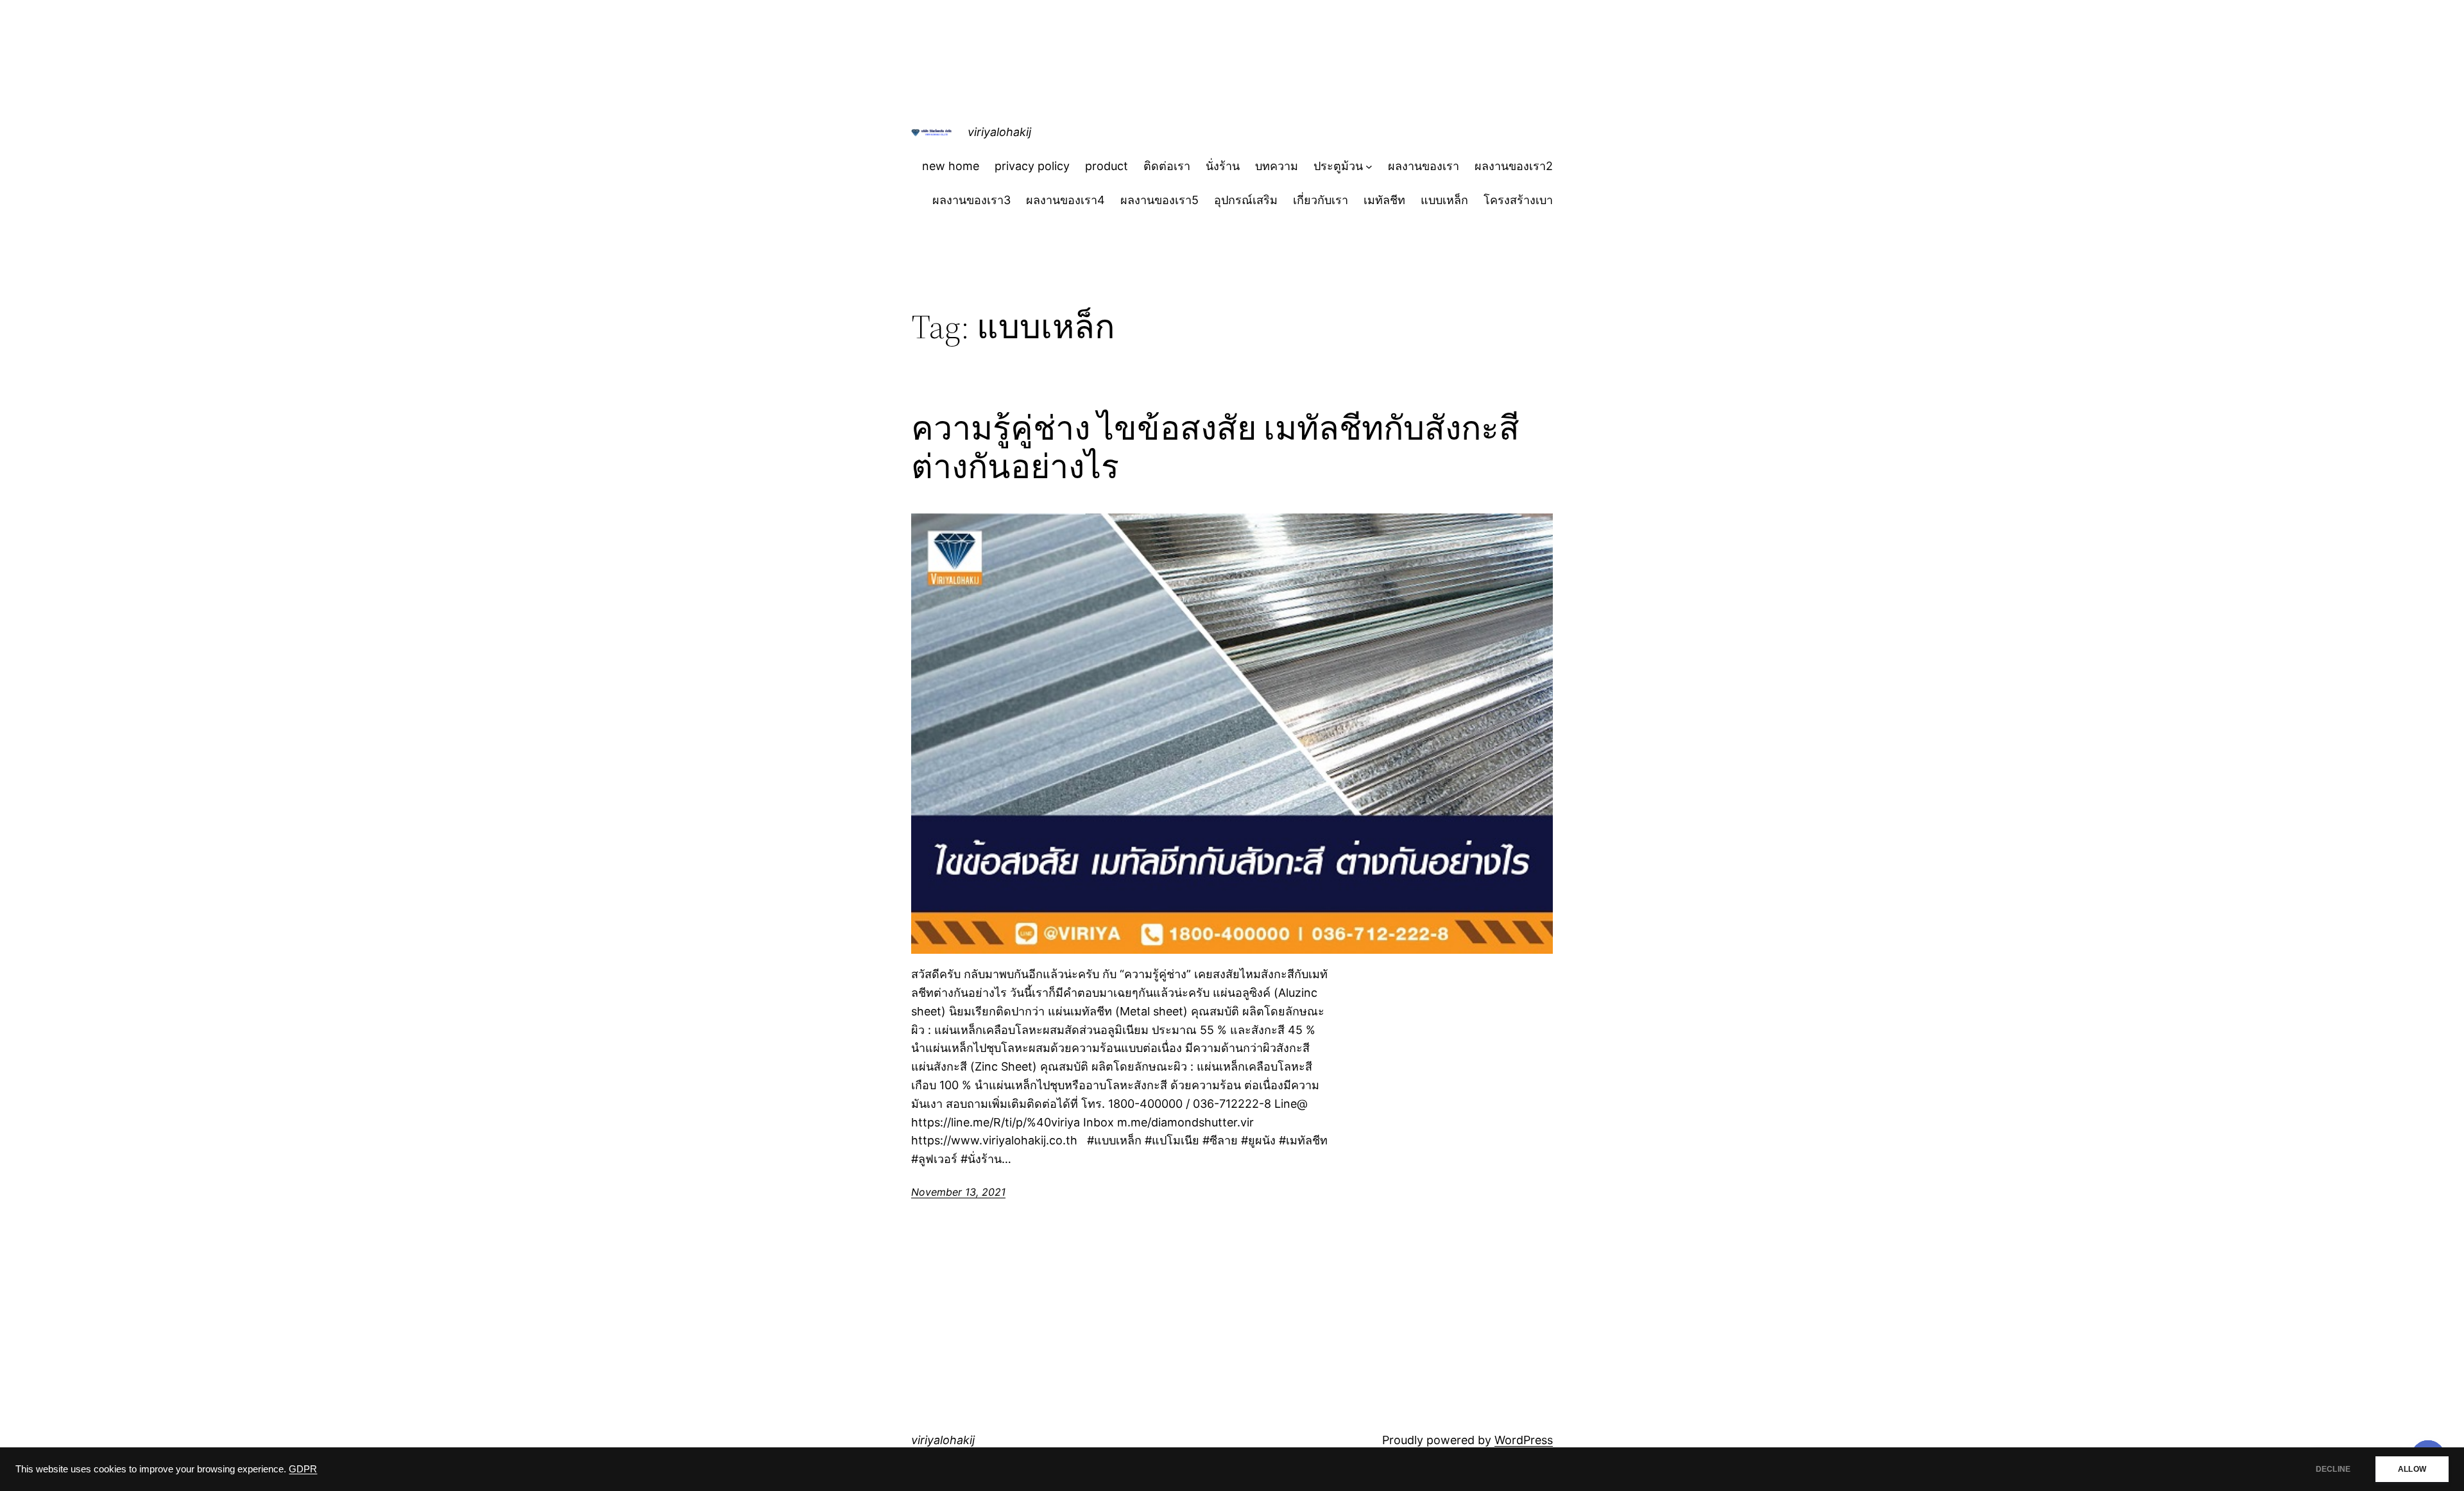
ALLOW (2412, 1469)
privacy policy (1032, 166)
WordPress (1524, 1440)
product (1107, 166)
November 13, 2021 (958, 1192)
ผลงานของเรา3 (971, 200)
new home (951, 166)
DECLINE (2333, 1469)
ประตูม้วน (1338, 166)
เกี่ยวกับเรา (1321, 200)
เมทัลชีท (1384, 200)
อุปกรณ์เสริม (1246, 200)
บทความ (1277, 166)
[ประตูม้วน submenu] (1369, 167)
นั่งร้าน (1223, 166)
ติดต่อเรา (1167, 166)
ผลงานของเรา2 (1514, 166)
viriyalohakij (999, 132)
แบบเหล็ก (1444, 200)
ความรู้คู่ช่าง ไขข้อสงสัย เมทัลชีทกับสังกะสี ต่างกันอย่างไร (1215, 447)
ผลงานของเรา (1424, 166)
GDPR (303, 1469)
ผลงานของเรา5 (1159, 200)
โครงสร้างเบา (1518, 200)
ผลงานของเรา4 (1065, 200)
